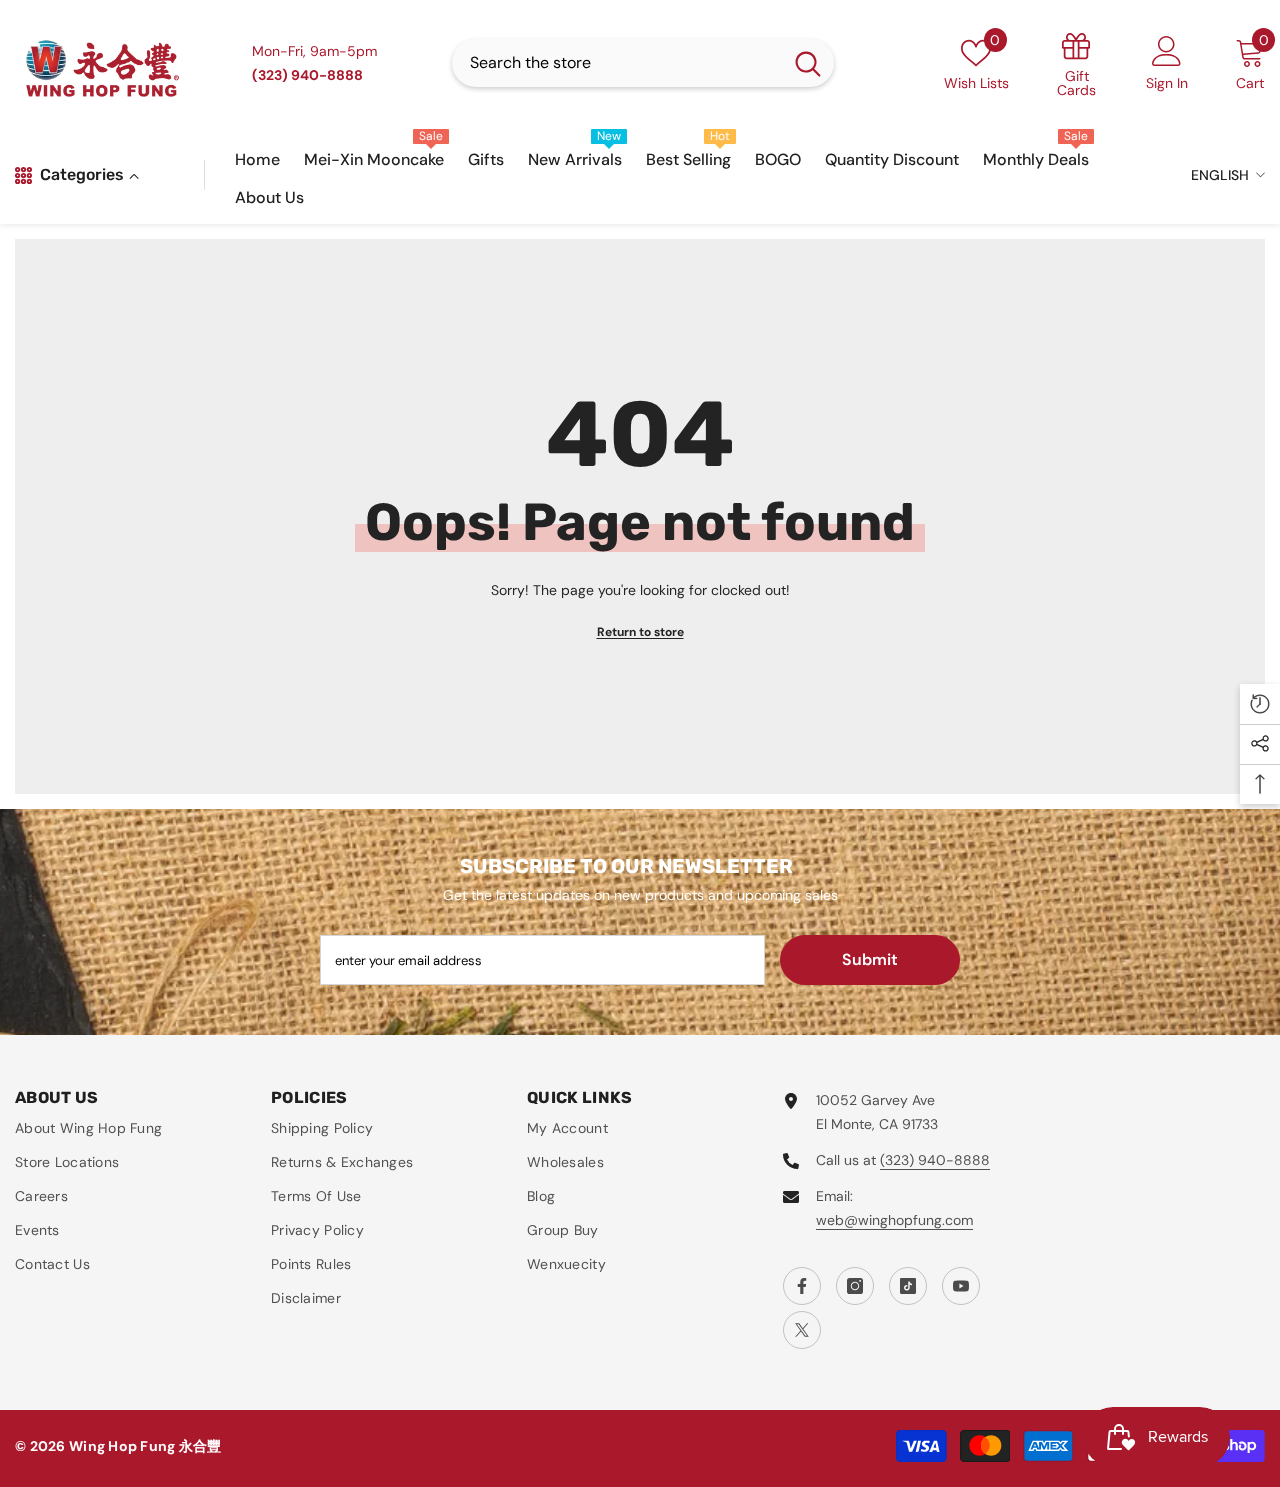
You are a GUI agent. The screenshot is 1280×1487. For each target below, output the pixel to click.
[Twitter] (802, 1330)
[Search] (643, 63)
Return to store (640, 632)
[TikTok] (908, 1286)
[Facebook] (802, 1286)
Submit (870, 959)
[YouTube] (961, 1286)
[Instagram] (855, 1286)
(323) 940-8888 (935, 1160)
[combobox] (617, 63)
